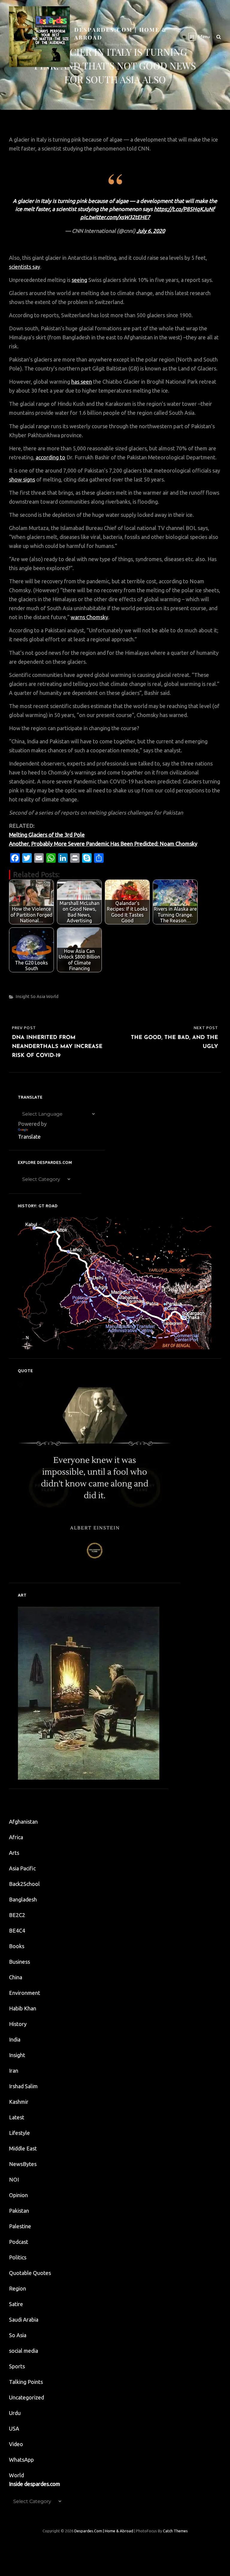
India (15, 2039)
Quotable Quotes (30, 2273)
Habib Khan (23, 2008)
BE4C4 (17, 1931)
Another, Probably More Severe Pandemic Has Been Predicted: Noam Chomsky (103, 844)
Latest (17, 2117)
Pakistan (19, 2211)
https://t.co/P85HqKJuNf (184, 209)
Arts (14, 1853)
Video (16, 2444)
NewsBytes (23, 2164)
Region (18, 2288)
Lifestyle (19, 2133)
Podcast (19, 2242)
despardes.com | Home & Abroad (104, 2531)
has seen (82, 382)
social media (24, 2351)
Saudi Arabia (24, 2320)
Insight (23, 996)
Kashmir (19, 2102)
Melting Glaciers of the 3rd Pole (47, 835)
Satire (16, 2304)
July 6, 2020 (151, 231)
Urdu (15, 2413)
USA (14, 2428)
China (16, 1977)
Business (19, 1962)
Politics (18, 2257)
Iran (14, 2071)
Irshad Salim (23, 2086)
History (18, 2024)
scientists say (25, 267)
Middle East (23, 2148)
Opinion (18, 2195)
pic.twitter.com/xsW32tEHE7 (115, 217)
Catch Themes (175, 2531)
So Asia (38, 996)
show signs (22, 479)
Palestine (20, 2226)
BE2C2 (17, 1915)
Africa (16, 1837)
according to (50, 457)
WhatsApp (21, 2460)
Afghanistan (23, 1822)
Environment (25, 1993)
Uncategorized (27, 2397)
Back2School (24, 1884)
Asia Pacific (22, 1868)
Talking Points (26, 2382)
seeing (79, 280)
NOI (14, 2179)
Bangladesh (23, 1899)
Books (17, 1946)
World (52, 996)
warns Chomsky (89, 617)
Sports (17, 2366)
